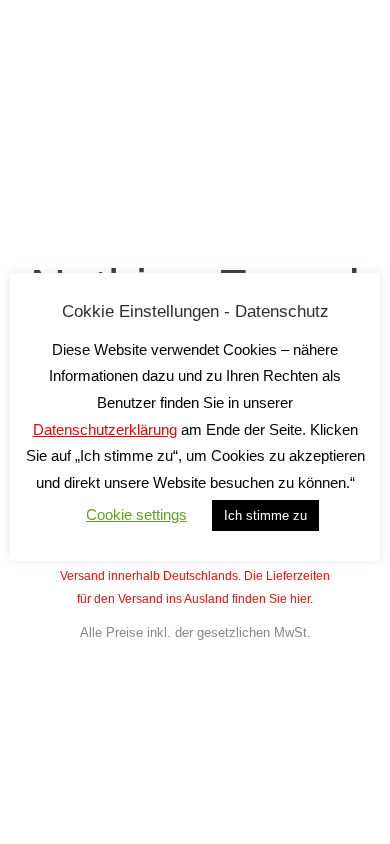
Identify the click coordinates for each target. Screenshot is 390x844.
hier (300, 599)
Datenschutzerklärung (105, 429)
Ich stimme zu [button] (265, 515)
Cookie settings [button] (136, 514)
